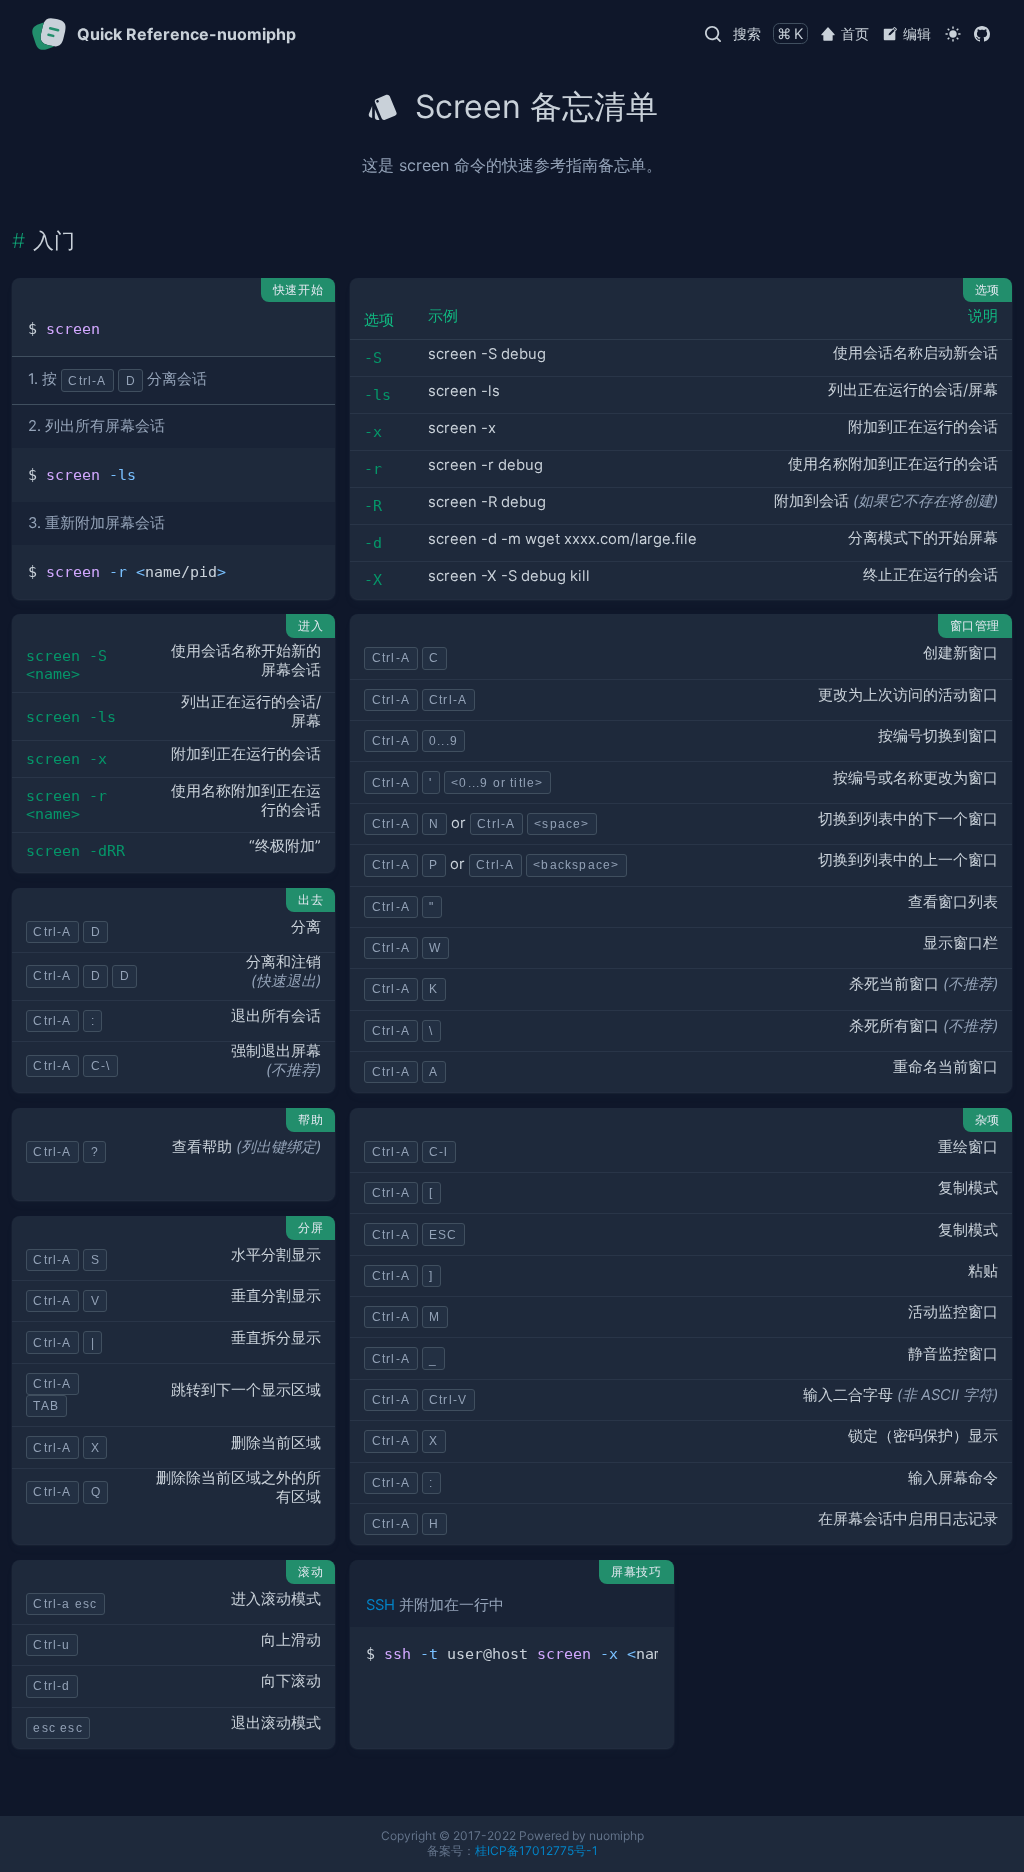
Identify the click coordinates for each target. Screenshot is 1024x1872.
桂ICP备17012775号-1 (536, 1850)
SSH (380, 1605)
